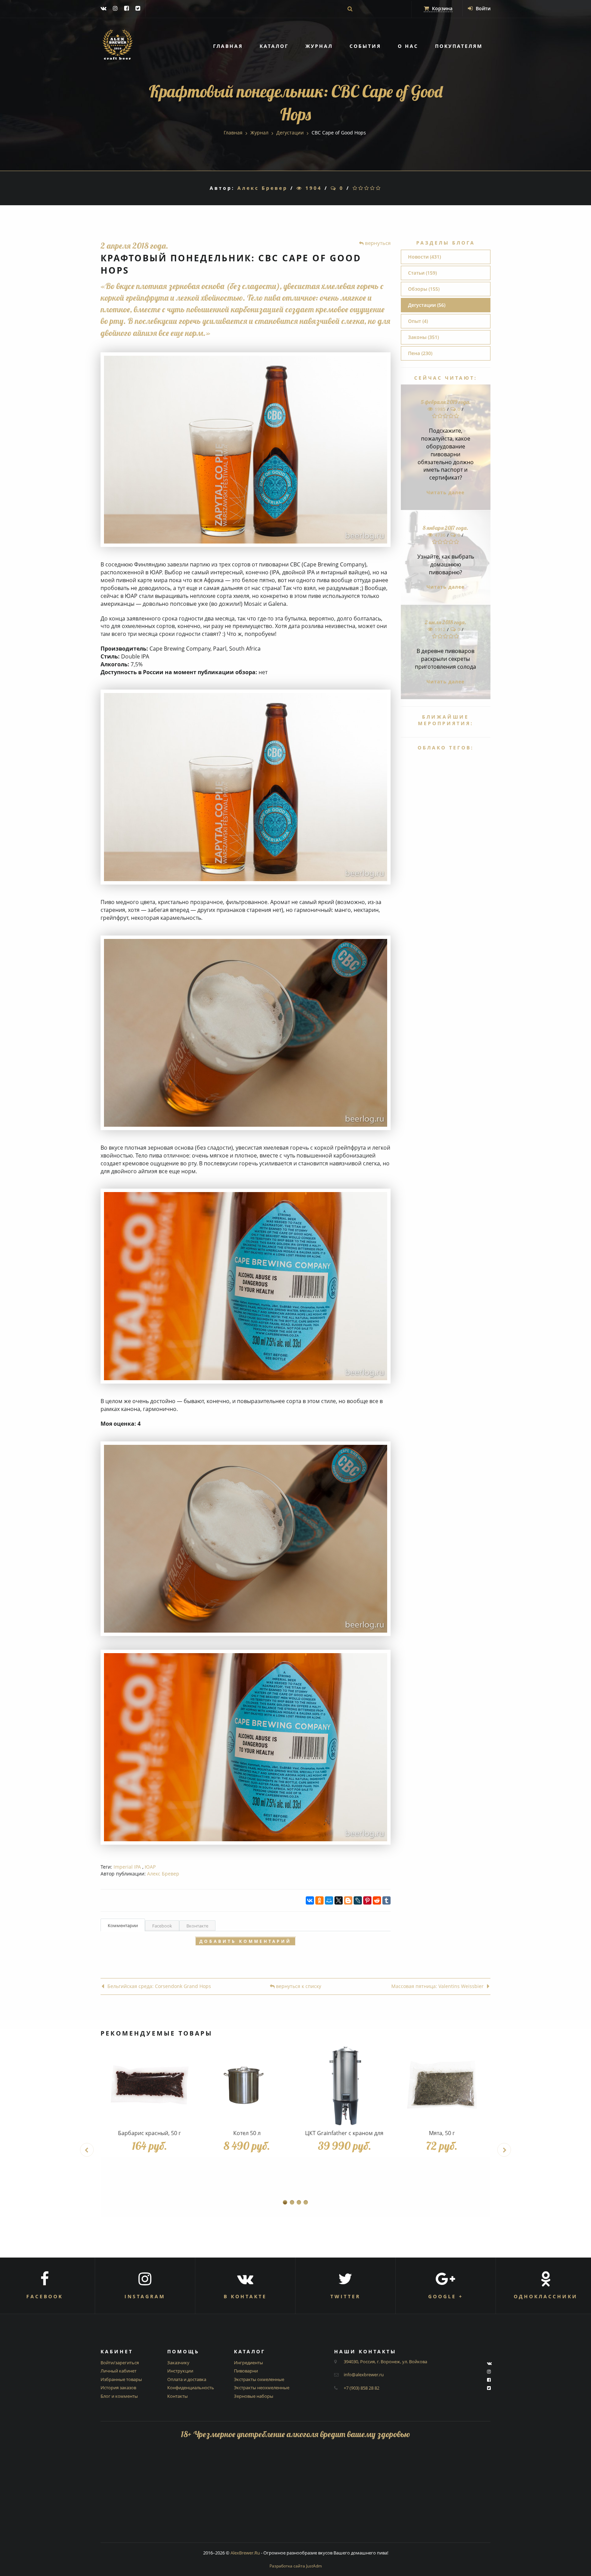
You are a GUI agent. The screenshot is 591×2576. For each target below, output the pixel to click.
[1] (356, 188)
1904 (312, 188)
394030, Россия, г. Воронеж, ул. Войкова (385, 2362)
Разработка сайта (296, 2566)
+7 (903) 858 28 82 (362, 2388)
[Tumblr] (386, 1900)
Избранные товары (121, 2379)
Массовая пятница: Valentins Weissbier (437, 1986)
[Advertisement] (295, 2495)
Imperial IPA (127, 1867)
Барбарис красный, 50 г (149, 2133)
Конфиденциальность (191, 2388)
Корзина (442, 8)
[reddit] (377, 1900)
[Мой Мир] (329, 1900)
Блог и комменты (119, 2396)
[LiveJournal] (358, 1900)
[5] (379, 188)
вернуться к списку (298, 1986)
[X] (339, 1900)
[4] (373, 188)
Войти (482, 8)
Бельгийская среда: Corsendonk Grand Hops (159, 1986)
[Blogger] (348, 1900)
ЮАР (150, 1867)
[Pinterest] (367, 1900)
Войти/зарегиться (120, 2363)
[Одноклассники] (319, 1900)
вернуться (377, 243)
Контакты (178, 2396)
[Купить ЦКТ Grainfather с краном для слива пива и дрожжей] (344, 2085)
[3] (367, 188)
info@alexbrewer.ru (364, 2375)
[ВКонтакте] (310, 1900)
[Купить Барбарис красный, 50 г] (149, 2085)
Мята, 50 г (442, 2133)
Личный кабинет (119, 2371)
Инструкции (180, 2371)
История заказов (118, 2388)
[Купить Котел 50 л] (247, 2085)
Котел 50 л (247, 2133)
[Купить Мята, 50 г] (442, 2085)
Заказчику (178, 2363)
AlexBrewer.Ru (245, 2553)
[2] (361, 188)
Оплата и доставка (187, 2379)
